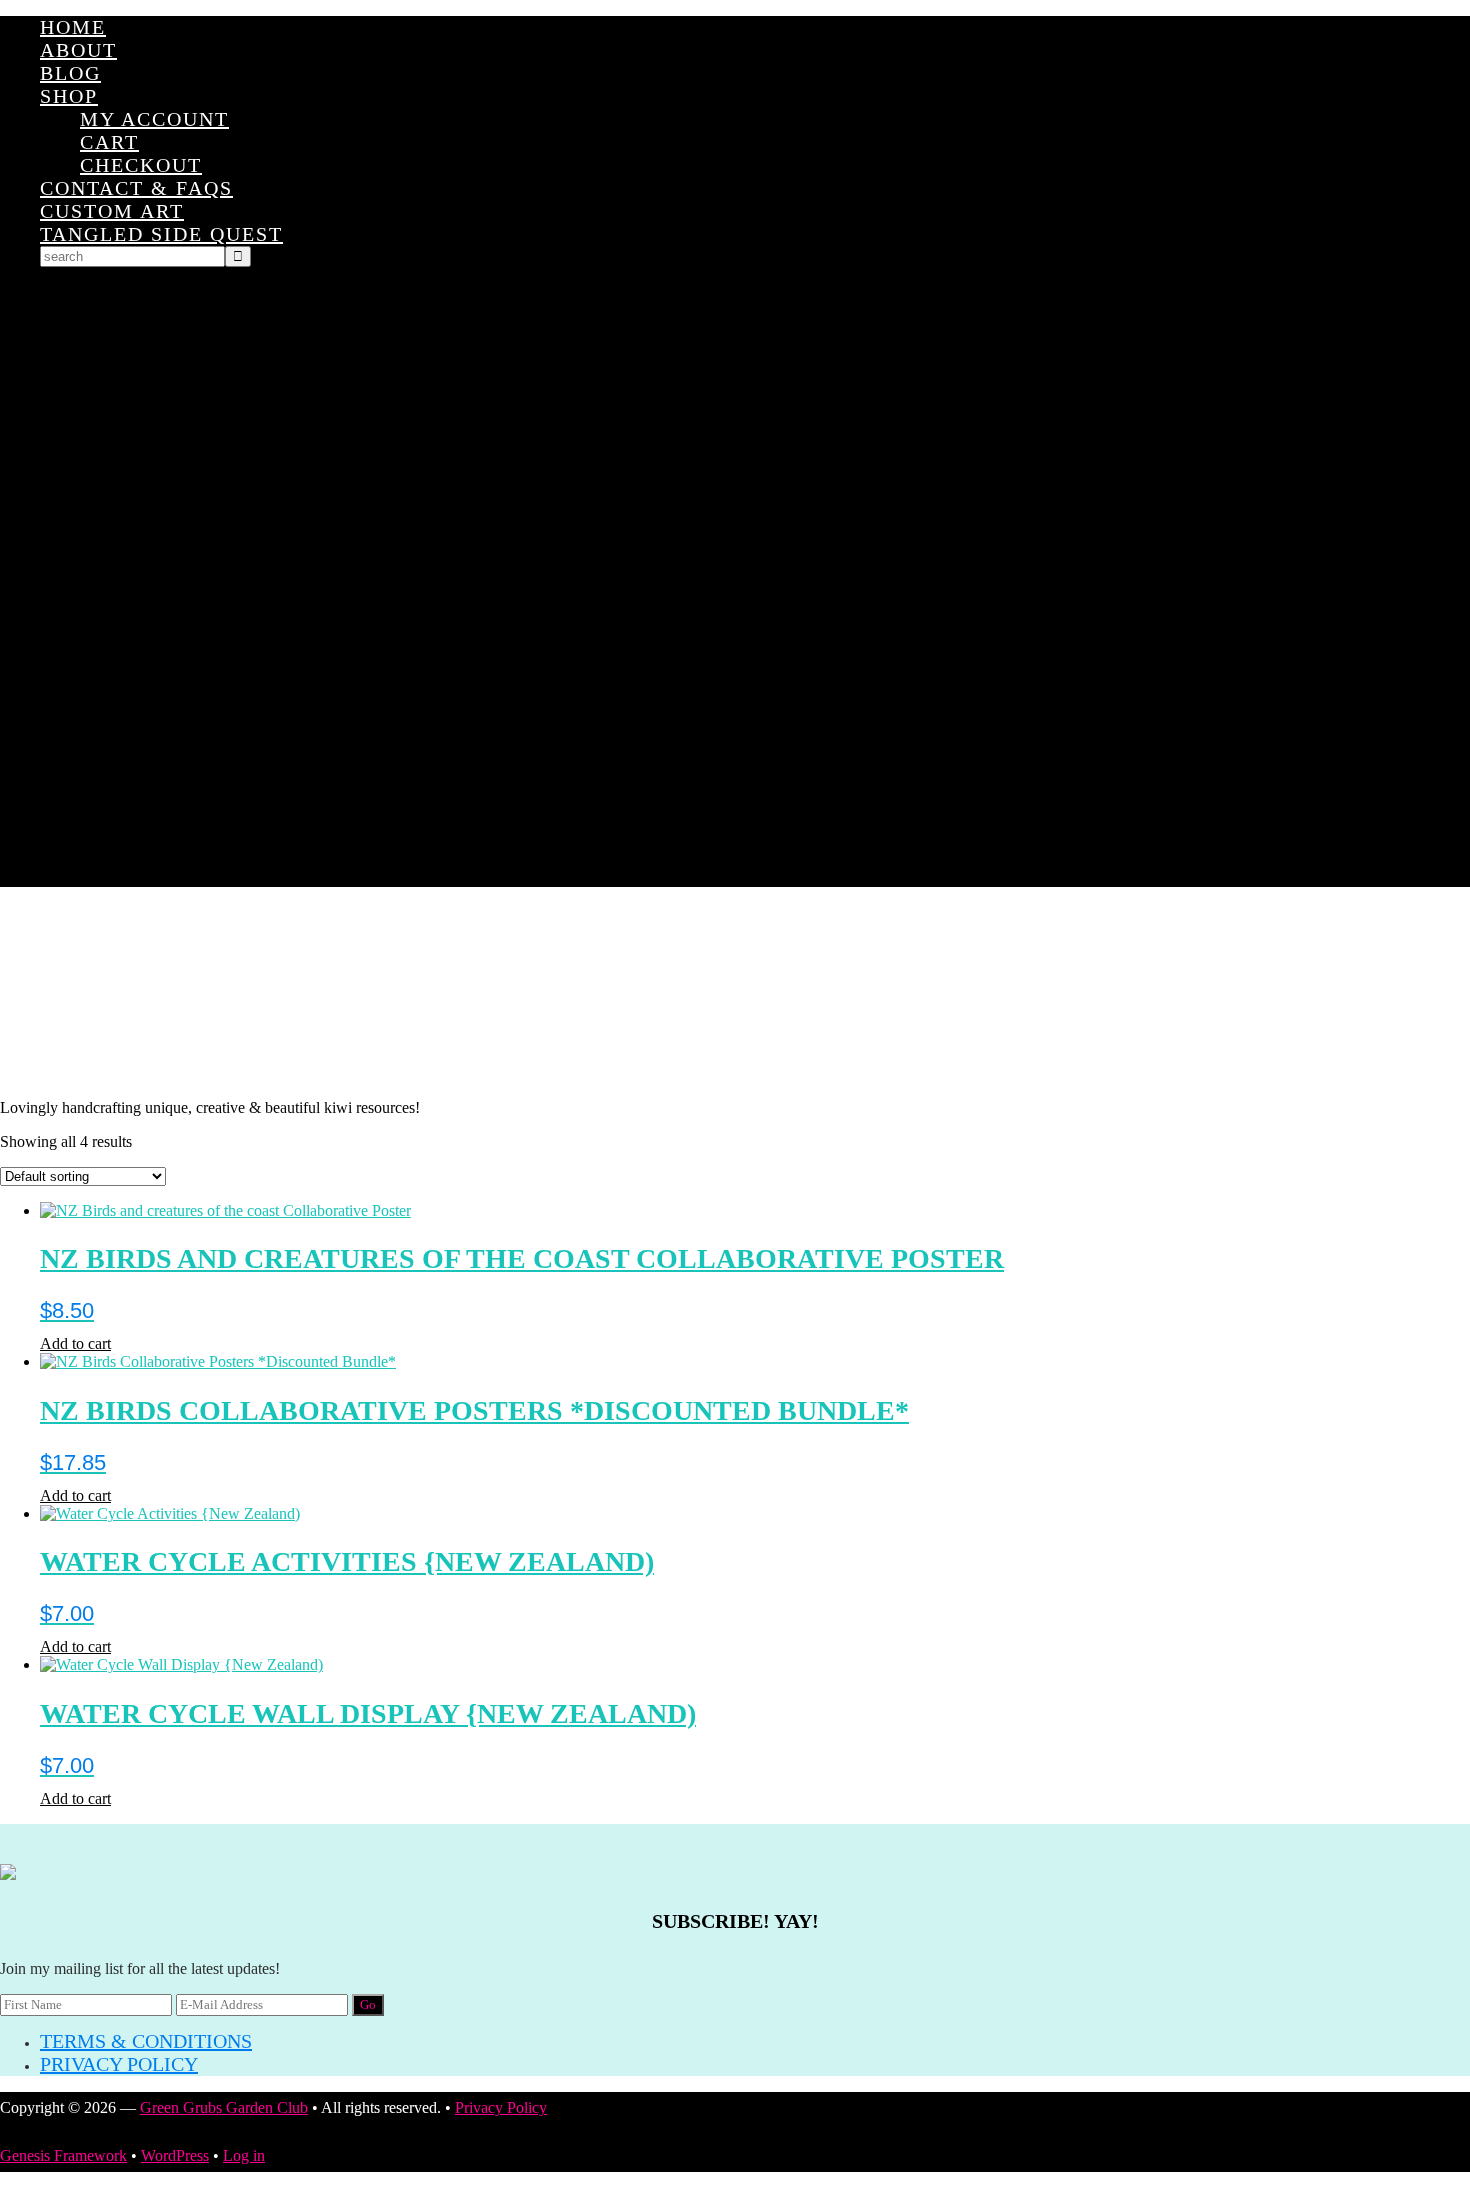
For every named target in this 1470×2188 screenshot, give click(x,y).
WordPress (175, 2155)
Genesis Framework (63, 2155)
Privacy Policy (119, 2064)
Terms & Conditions (146, 2041)
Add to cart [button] (75, 1343)
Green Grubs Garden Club (735, 993)
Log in (244, 2155)
